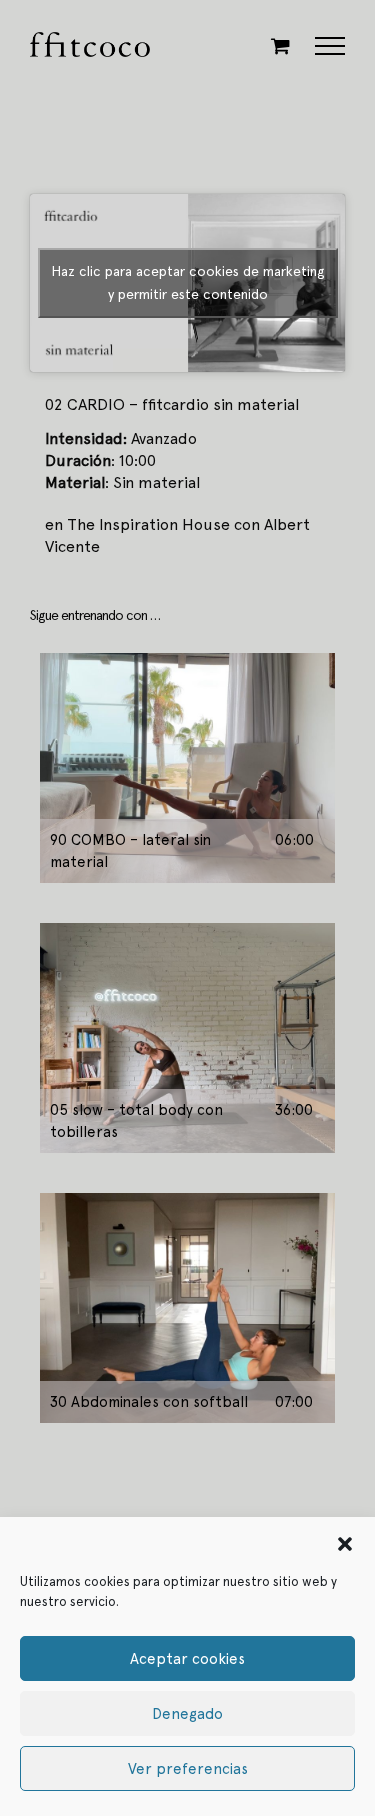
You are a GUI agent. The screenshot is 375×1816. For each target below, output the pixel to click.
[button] (345, 1542)
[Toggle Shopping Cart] (280, 45)
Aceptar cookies (187, 1659)
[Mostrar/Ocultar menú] (330, 46)
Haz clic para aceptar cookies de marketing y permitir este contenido (188, 282)
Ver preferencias (188, 1769)
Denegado (187, 1714)
